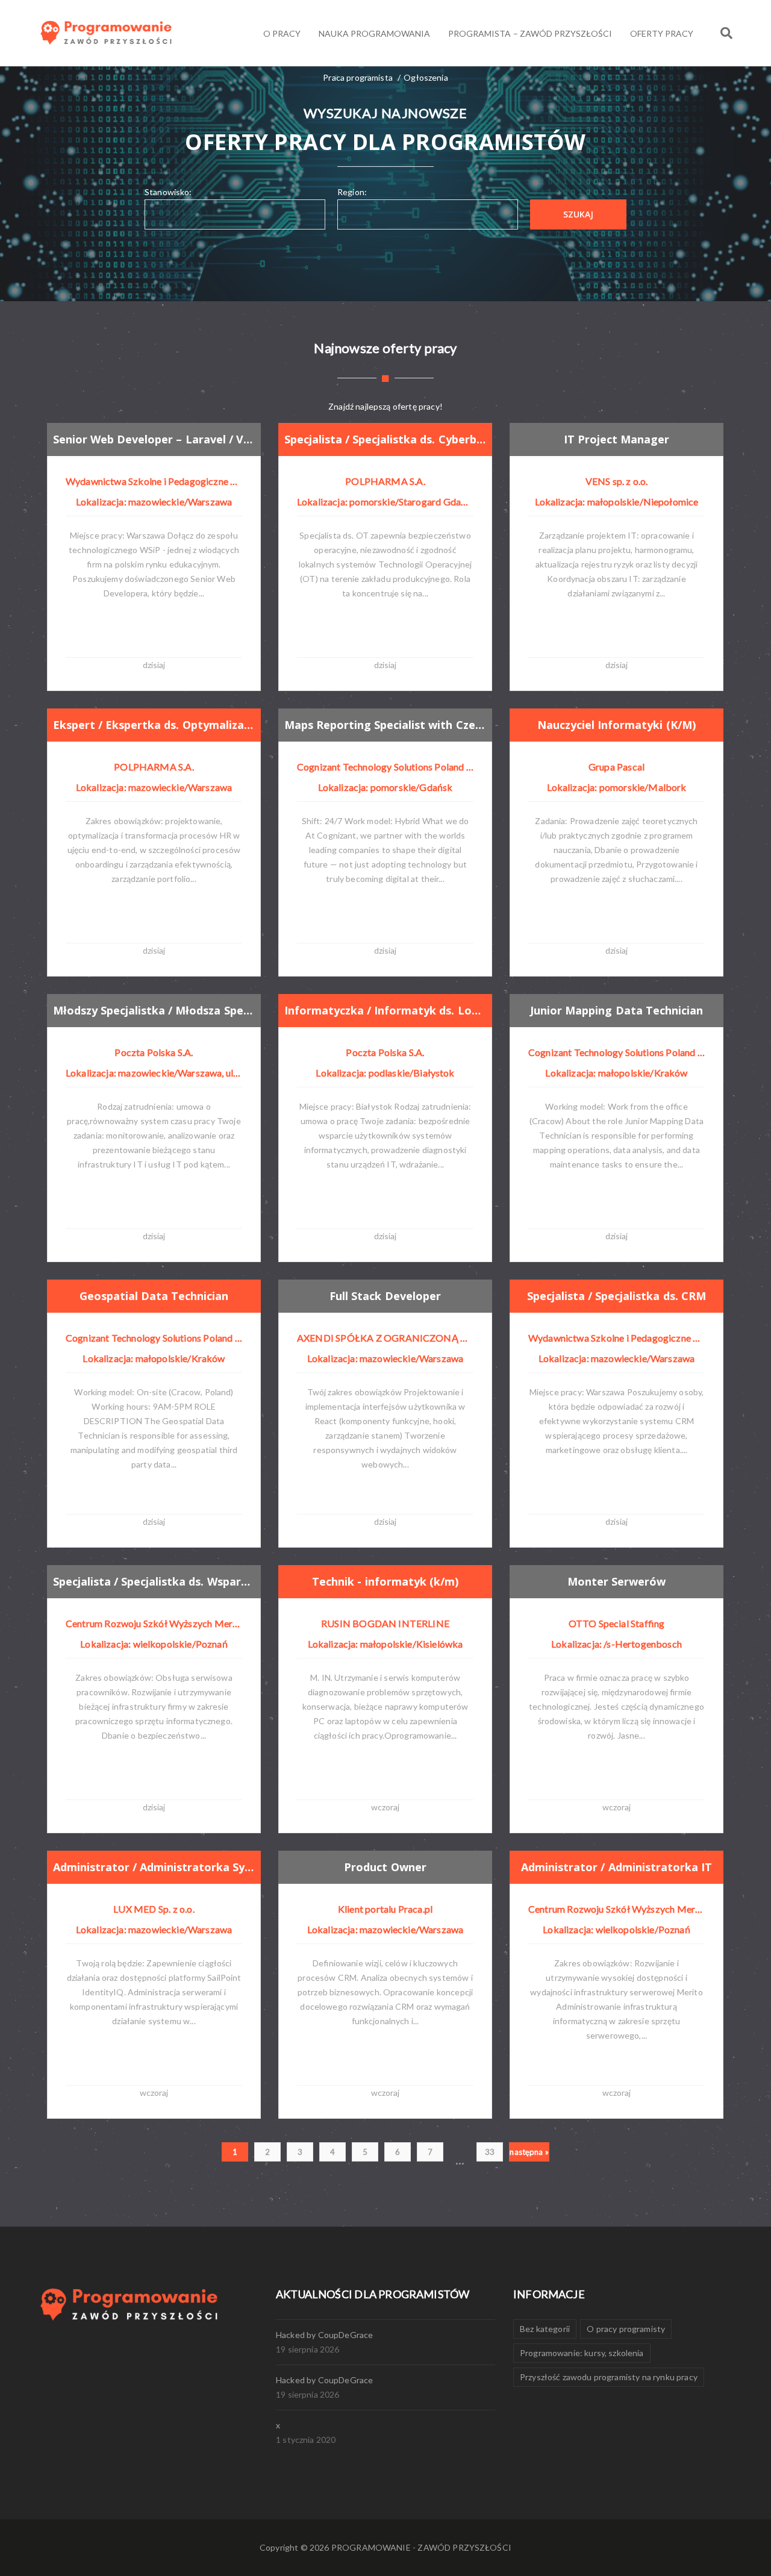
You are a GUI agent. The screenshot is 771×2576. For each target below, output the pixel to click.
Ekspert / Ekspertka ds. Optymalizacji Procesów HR (154, 725)
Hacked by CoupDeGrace (324, 2335)
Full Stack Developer (385, 1296)
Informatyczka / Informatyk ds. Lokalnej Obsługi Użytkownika (385, 1010)
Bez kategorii (545, 2329)
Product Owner (385, 1867)
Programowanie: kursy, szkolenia (582, 2353)
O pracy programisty (626, 2329)
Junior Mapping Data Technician (616, 1010)
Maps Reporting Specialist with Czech (385, 725)
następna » (529, 2152)
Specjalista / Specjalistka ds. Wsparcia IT (154, 1581)
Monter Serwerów (616, 1581)
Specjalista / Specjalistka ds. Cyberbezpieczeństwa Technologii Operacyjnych (385, 439)
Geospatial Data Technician (154, 1296)
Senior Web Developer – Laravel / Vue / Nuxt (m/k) (154, 439)
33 (490, 2152)
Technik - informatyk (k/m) (385, 1581)
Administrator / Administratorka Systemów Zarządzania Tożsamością (154, 1867)
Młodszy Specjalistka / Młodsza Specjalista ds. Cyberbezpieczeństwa (154, 1010)
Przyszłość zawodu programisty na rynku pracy (609, 2377)
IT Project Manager (616, 439)
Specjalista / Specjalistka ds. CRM (616, 1296)
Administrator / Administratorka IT (616, 1867)
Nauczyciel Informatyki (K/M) (616, 725)
